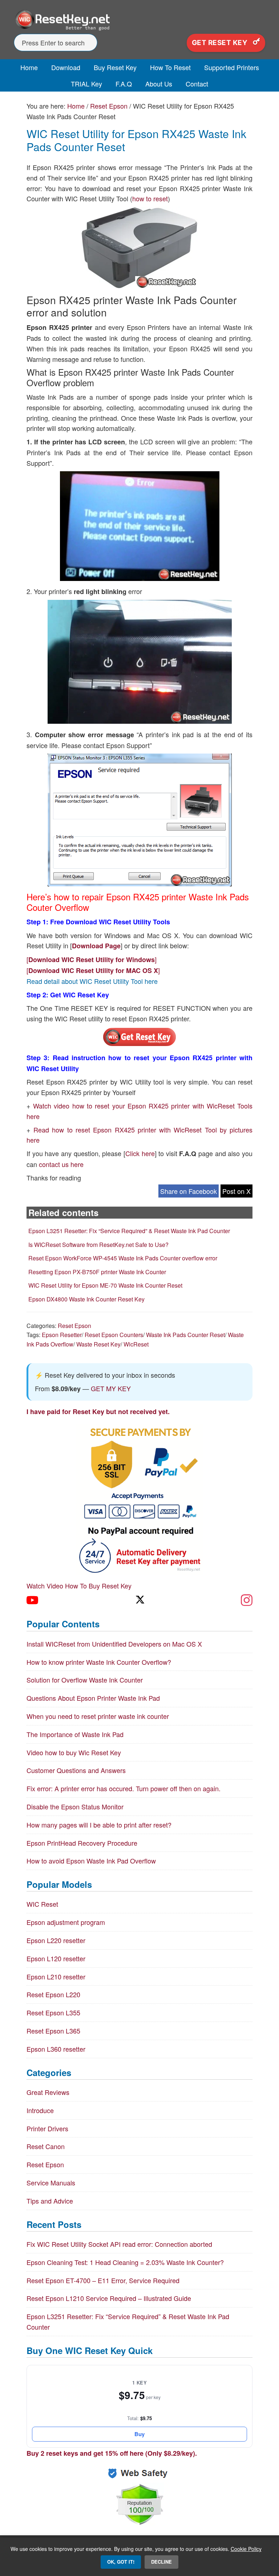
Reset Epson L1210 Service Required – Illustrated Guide (109, 2298)
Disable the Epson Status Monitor (75, 1806)
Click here (140, 1153)
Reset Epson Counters (114, 1335)
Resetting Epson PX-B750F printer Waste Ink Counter (97, 1272)
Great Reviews (48, 2092)
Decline (161, 2562)
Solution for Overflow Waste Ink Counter (85, 1680)
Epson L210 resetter (56, 1977)
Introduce (40, 2110)
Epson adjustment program (66, 1922)
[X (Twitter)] (139, 1600)
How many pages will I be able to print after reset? (99, 1825)
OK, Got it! (121, 2562)
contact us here (61, 1164)
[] (92, 959)
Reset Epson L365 (53, 2031)
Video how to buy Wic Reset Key (74, 1752)
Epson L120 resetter (56, 1958)
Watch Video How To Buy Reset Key (79, 1586)
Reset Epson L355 (53, 2012)
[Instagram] (247, 1600)
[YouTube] (32, 1600)
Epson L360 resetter (56, 2049)
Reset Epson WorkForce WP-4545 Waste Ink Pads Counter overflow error (123, 1258)
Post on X (236, 1191)
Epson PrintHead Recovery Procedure (82, 1843)
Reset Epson (74, 1326)
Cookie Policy (246, 2549)
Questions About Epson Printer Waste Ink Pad (93, 1698)
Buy (139, 2434)
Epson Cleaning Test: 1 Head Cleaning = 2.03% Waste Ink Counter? (125, 2262)
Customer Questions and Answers (76, 1770)
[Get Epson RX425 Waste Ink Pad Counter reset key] (139, 1044)
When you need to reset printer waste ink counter (98, 1716)
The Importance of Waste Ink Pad (75, 1734)
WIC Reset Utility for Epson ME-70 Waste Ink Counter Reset (105, 1285)
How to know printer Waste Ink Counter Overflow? (99, 1662)
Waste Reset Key (98, 1344)
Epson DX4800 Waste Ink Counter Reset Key (86, 1299)
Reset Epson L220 (53, 1994)
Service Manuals (51, 2183)
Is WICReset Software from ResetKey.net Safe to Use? (98, 1245)
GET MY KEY (111, 1388)
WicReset (136, 1344)
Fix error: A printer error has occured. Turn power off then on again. (124, 1788)
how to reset (150, 198)
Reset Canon (46, 2146)
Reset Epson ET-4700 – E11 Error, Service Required (103, 2280)
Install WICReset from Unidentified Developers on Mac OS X (114, 1644)
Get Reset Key (221, 43)
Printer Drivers (47, 2128)
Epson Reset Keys (139, 20)
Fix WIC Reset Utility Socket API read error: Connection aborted (119, 2244)
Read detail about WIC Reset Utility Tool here (92, 981)
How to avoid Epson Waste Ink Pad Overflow (91, 1861)
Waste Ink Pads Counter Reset (185, 1335)
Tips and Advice (50, 2201)
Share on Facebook (189, 1191)
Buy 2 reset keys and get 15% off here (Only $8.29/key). (112, 2453)
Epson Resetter (62, 1335)
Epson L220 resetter (56, 1940)
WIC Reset (42, 1904)
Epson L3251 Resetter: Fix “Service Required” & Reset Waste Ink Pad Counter (129, 1231)
